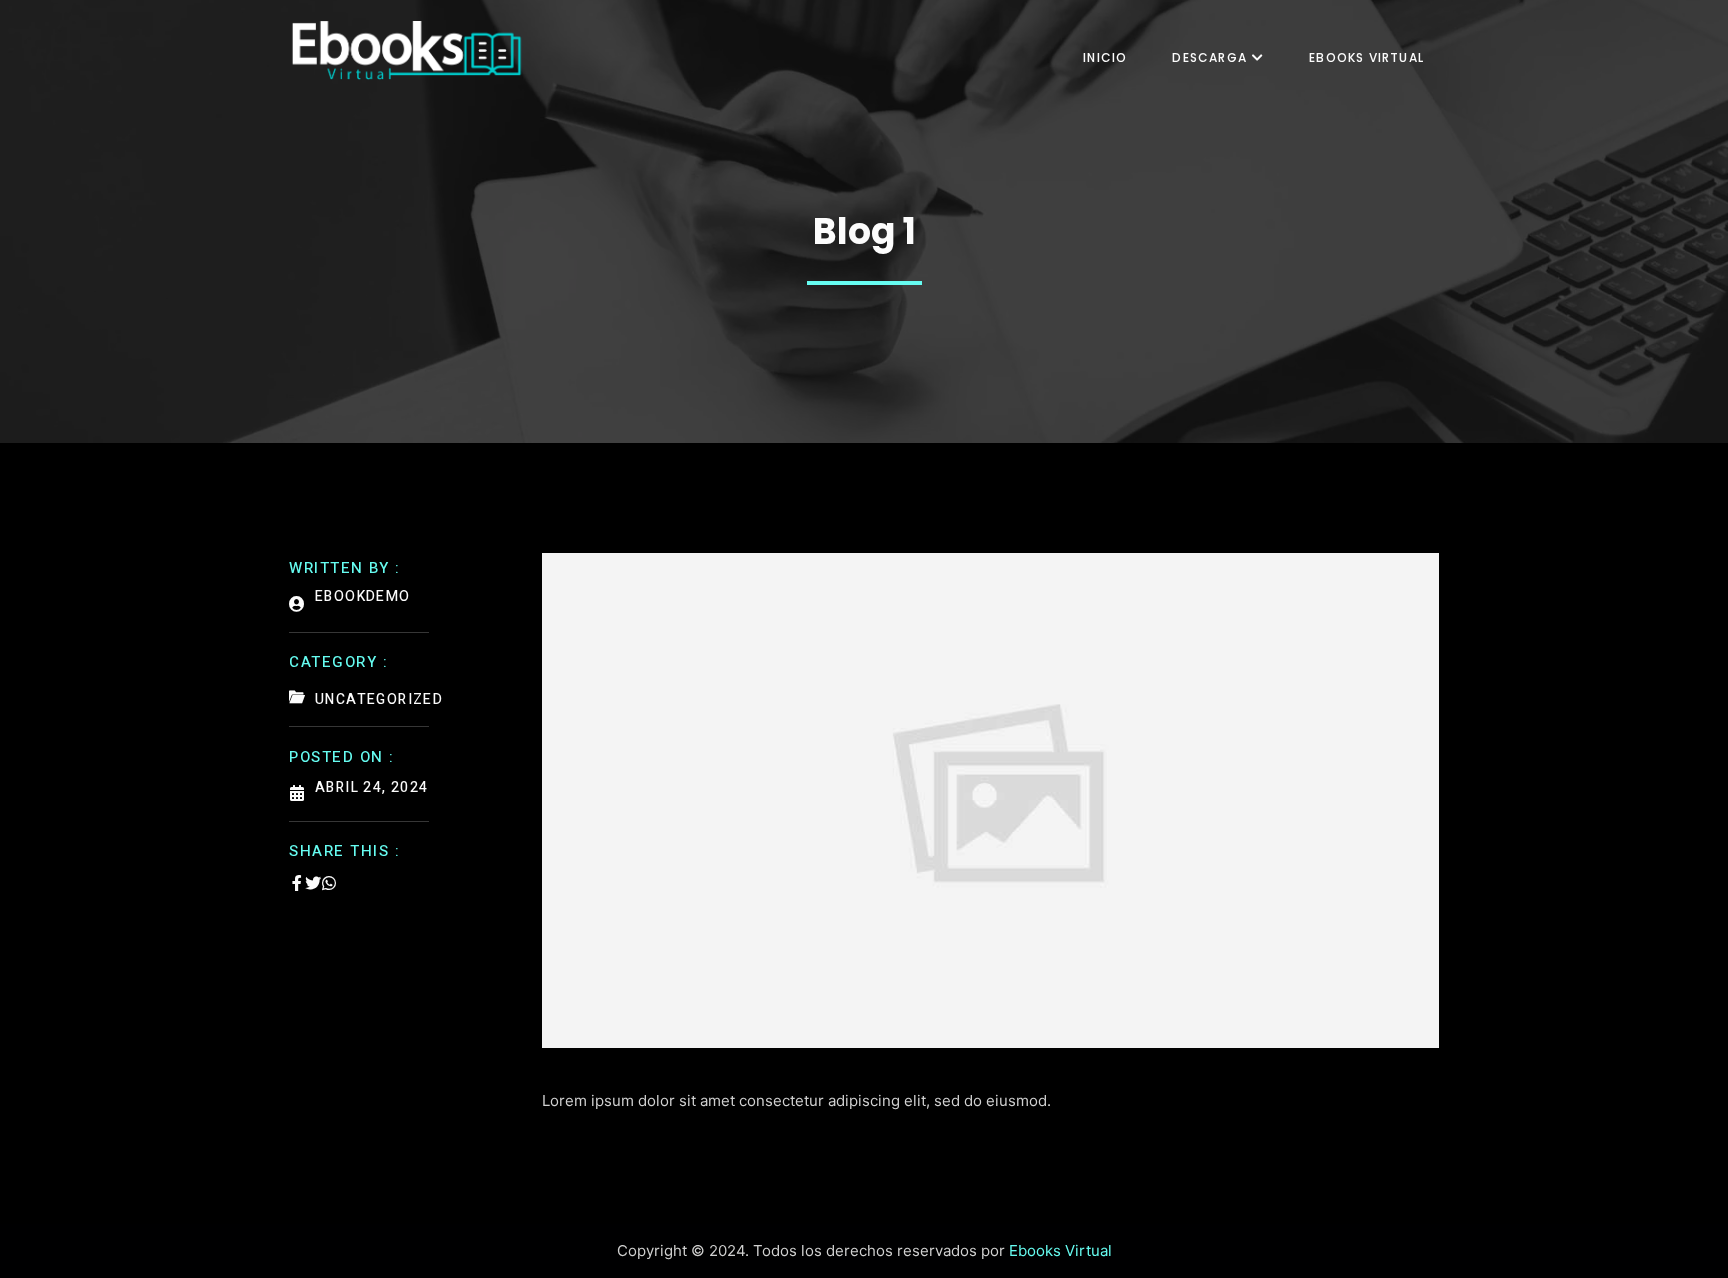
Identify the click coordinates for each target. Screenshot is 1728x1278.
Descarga (1209, 57)
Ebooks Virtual (1366, 57)
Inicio (1105, 57)
